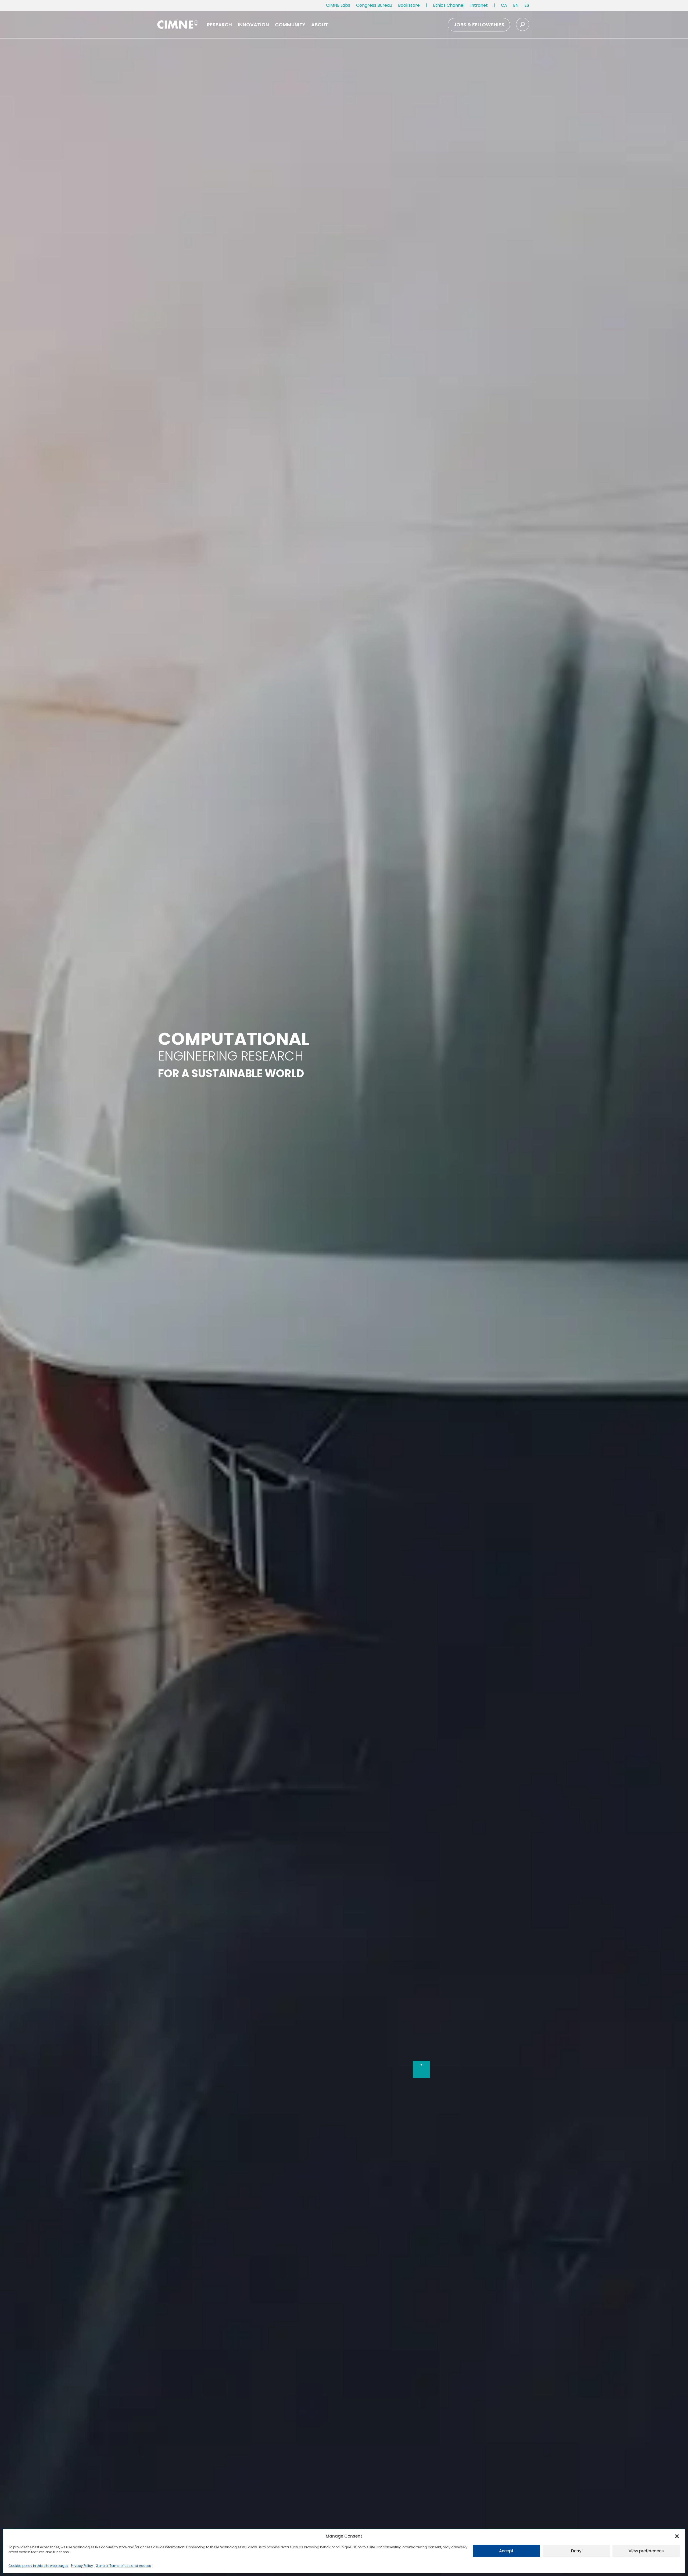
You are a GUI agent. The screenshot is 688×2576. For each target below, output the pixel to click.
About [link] (320, 25)
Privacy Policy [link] (82, 2566)
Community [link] (290, 25)
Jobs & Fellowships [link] (479, 25)
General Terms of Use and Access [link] (123, 2566)
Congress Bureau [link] (374, 5)
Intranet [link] (479, 5)
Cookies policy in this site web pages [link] (38, 2566)
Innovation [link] (253, 25)
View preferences (646, 2551)
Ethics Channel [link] (449, 5)
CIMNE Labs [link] (338, 5)
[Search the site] (523, 24)
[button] (677, 2536)
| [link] (426, 5)
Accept (506, 2551)
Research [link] (219, 25)
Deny (576, 2551)
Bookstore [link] (409, 5)
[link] (504, 6)
